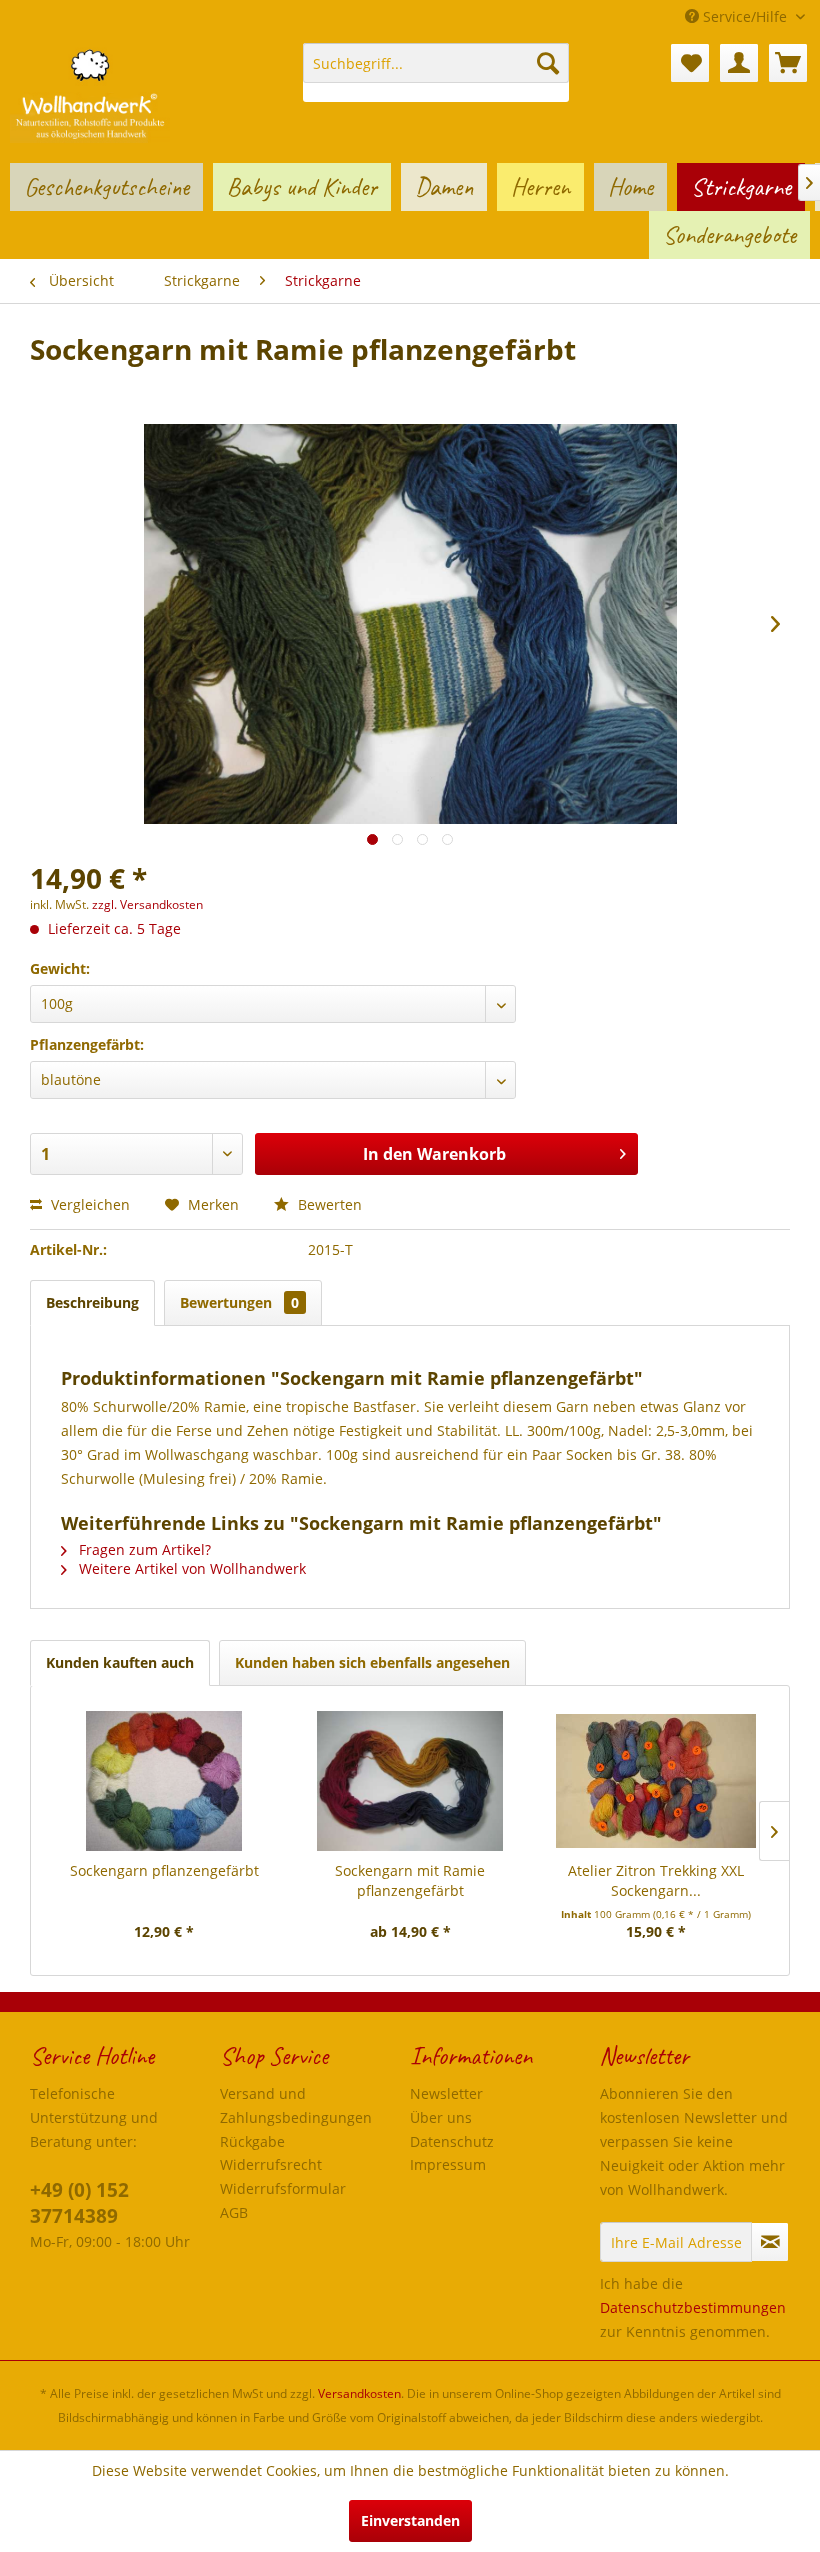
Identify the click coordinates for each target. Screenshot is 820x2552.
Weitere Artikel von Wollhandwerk (190, 1568)
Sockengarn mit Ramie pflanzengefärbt (410, 1880)
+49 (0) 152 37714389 (79, 2203)
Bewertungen (239, 1302)
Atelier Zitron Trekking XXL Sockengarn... (656, 1880)
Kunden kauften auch (120, 1662)
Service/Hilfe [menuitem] (745, 16)
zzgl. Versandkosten (147, 904)
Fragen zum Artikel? (143, 1549)
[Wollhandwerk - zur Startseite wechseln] (90, 93)
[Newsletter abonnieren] (770, 2242)
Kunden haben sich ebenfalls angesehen (372, 1662)
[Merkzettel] (690, 63)
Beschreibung (92, 1302)
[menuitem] (436, 72)
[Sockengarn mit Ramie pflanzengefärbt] (410, 1781)
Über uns (441, 2117)
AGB (234, 2212)
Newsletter (446, 2093)
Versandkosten (359, 2393)
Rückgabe (252, 2141)
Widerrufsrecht (271, 2164)
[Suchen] (548, 63)
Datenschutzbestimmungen (693, 2307)
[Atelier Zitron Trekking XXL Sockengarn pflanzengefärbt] (656, 1781)
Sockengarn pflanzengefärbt (164, 1870)
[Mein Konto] (739, 63)
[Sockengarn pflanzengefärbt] (164, 1781)
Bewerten (328, 1204)
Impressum (448, 2164)
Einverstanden (410, 2520)
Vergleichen (88, 1204)
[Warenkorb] (788, 63)
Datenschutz (452, 2141)
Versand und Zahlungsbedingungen (296, 2105)
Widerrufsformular (283, 2188)
